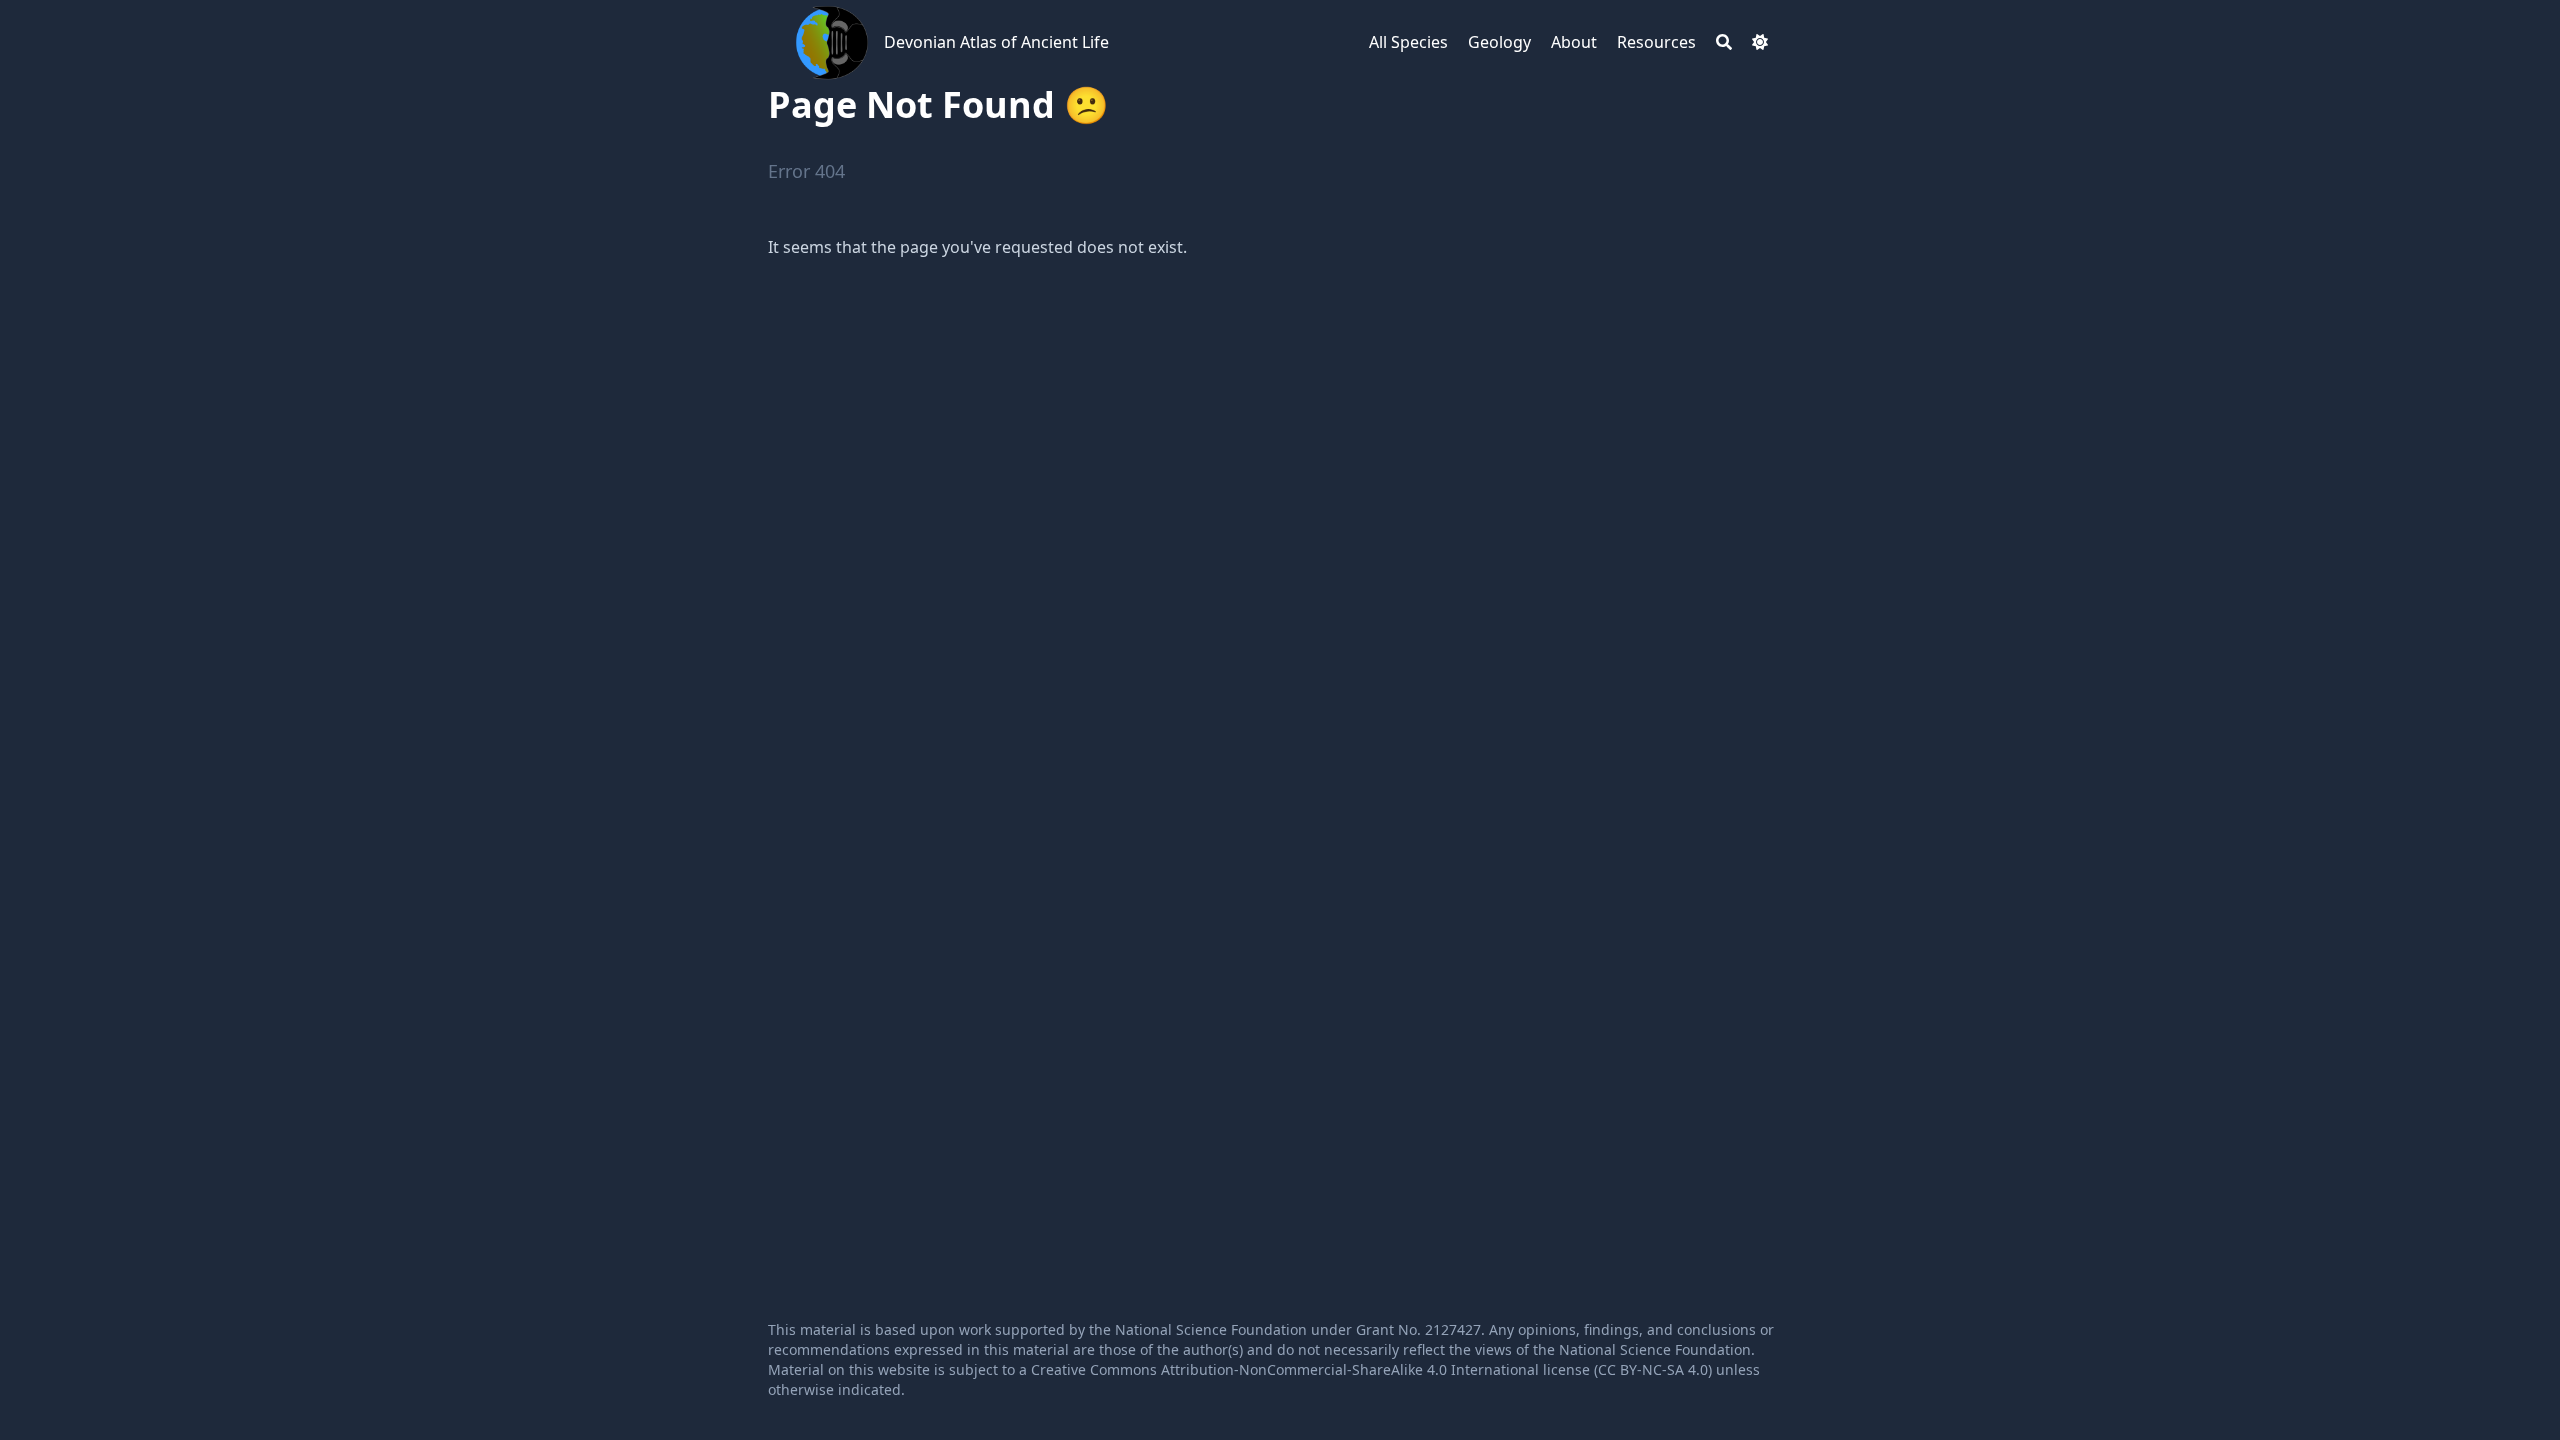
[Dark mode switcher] (1760, 42)
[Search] (1724, 42)
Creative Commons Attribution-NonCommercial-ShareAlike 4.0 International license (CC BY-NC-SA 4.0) (1371, 1369)
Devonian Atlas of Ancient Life (996, 42)
